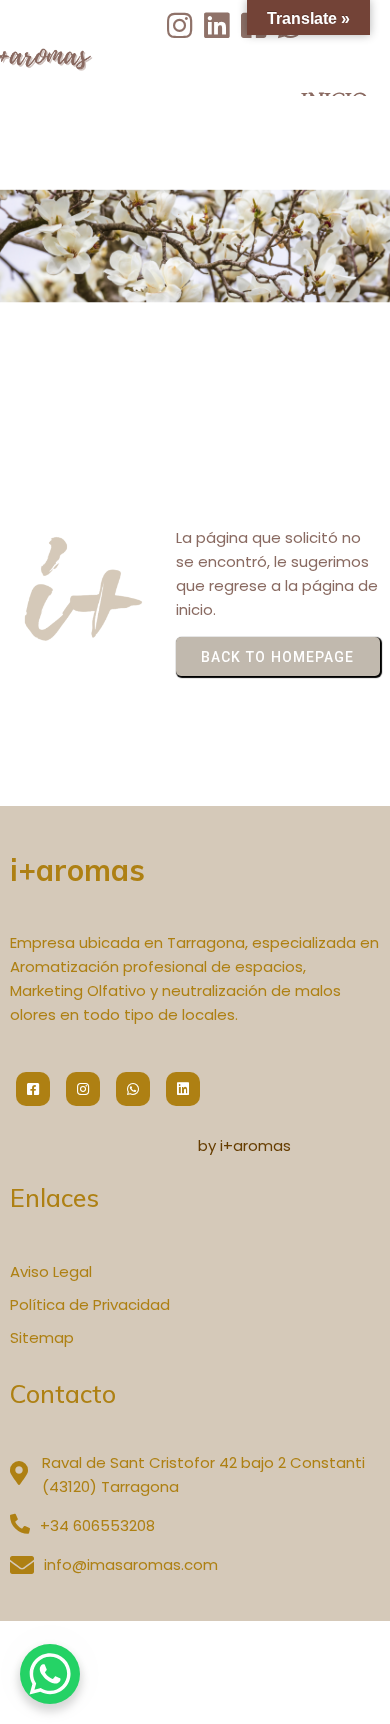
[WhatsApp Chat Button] (50, 1674)
